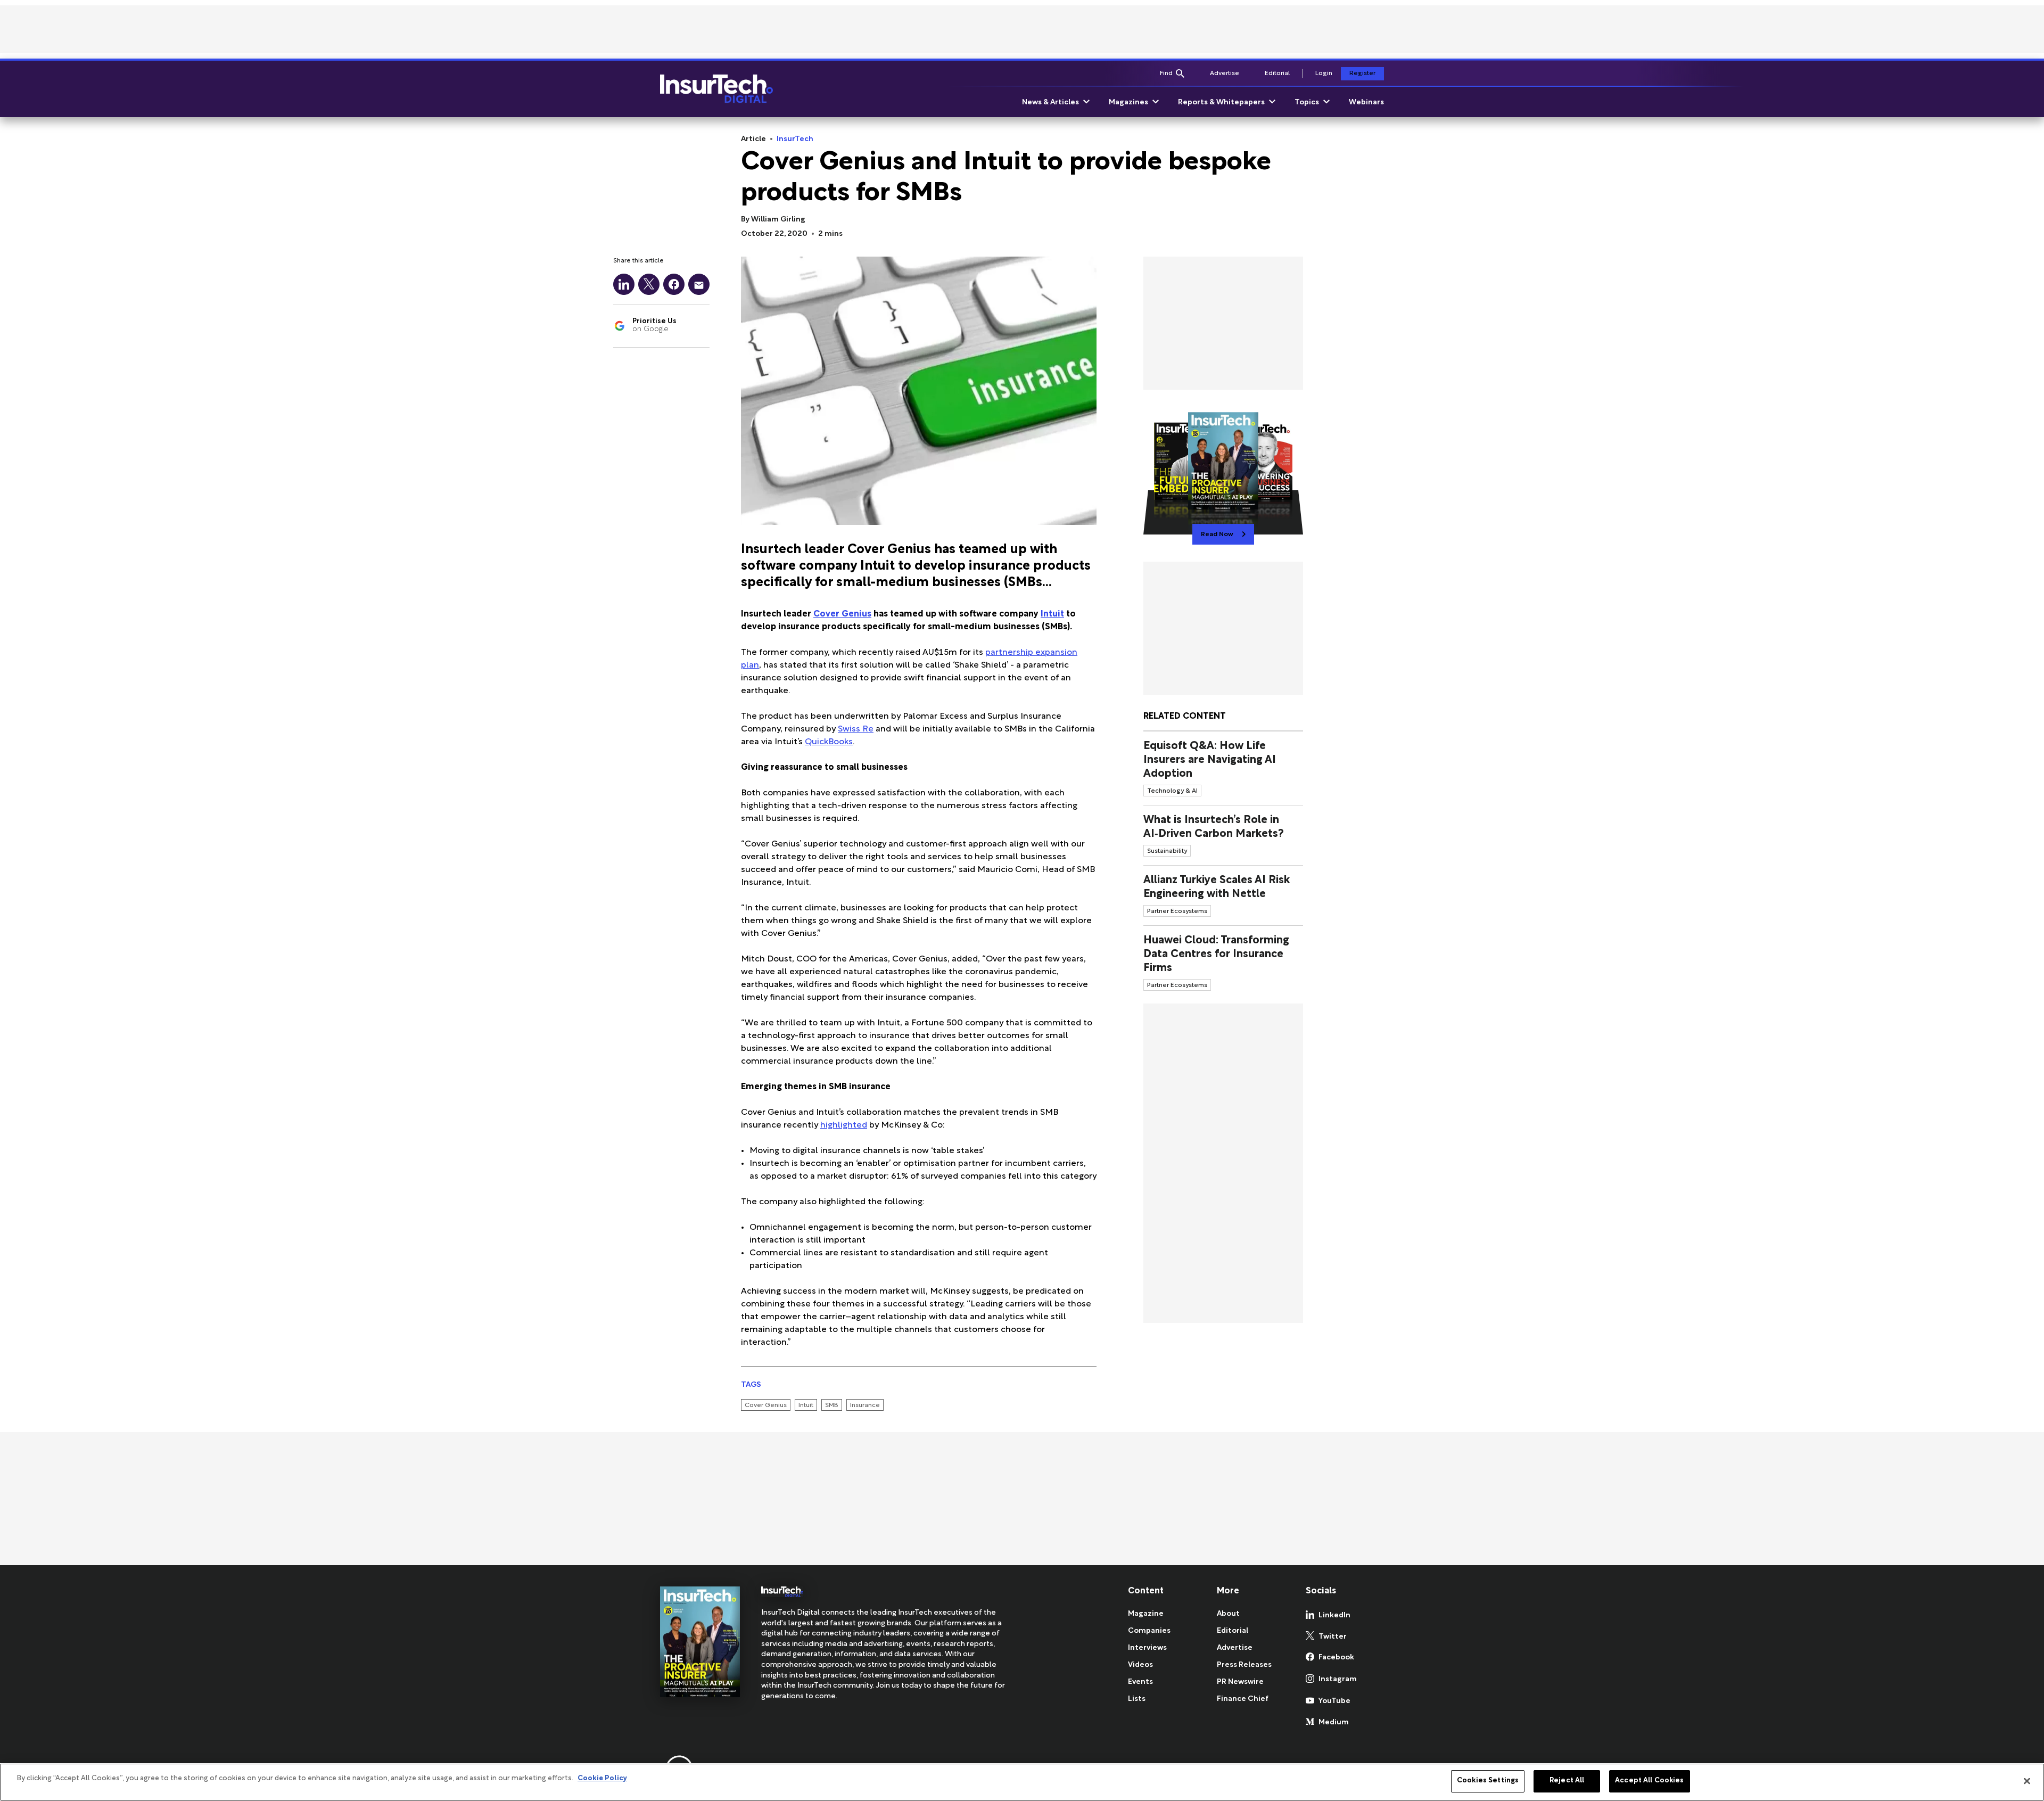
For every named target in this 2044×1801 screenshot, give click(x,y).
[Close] (2027, 1781)
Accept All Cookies (1649, 1781)
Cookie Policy (602, 1779)
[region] (1022, 1782)
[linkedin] (624, 284)
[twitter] (649, 284)
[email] (699, 284)
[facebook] (674, 284)
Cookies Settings (1488, 1781)
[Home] (716, 89)
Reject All (1567, 1781)
